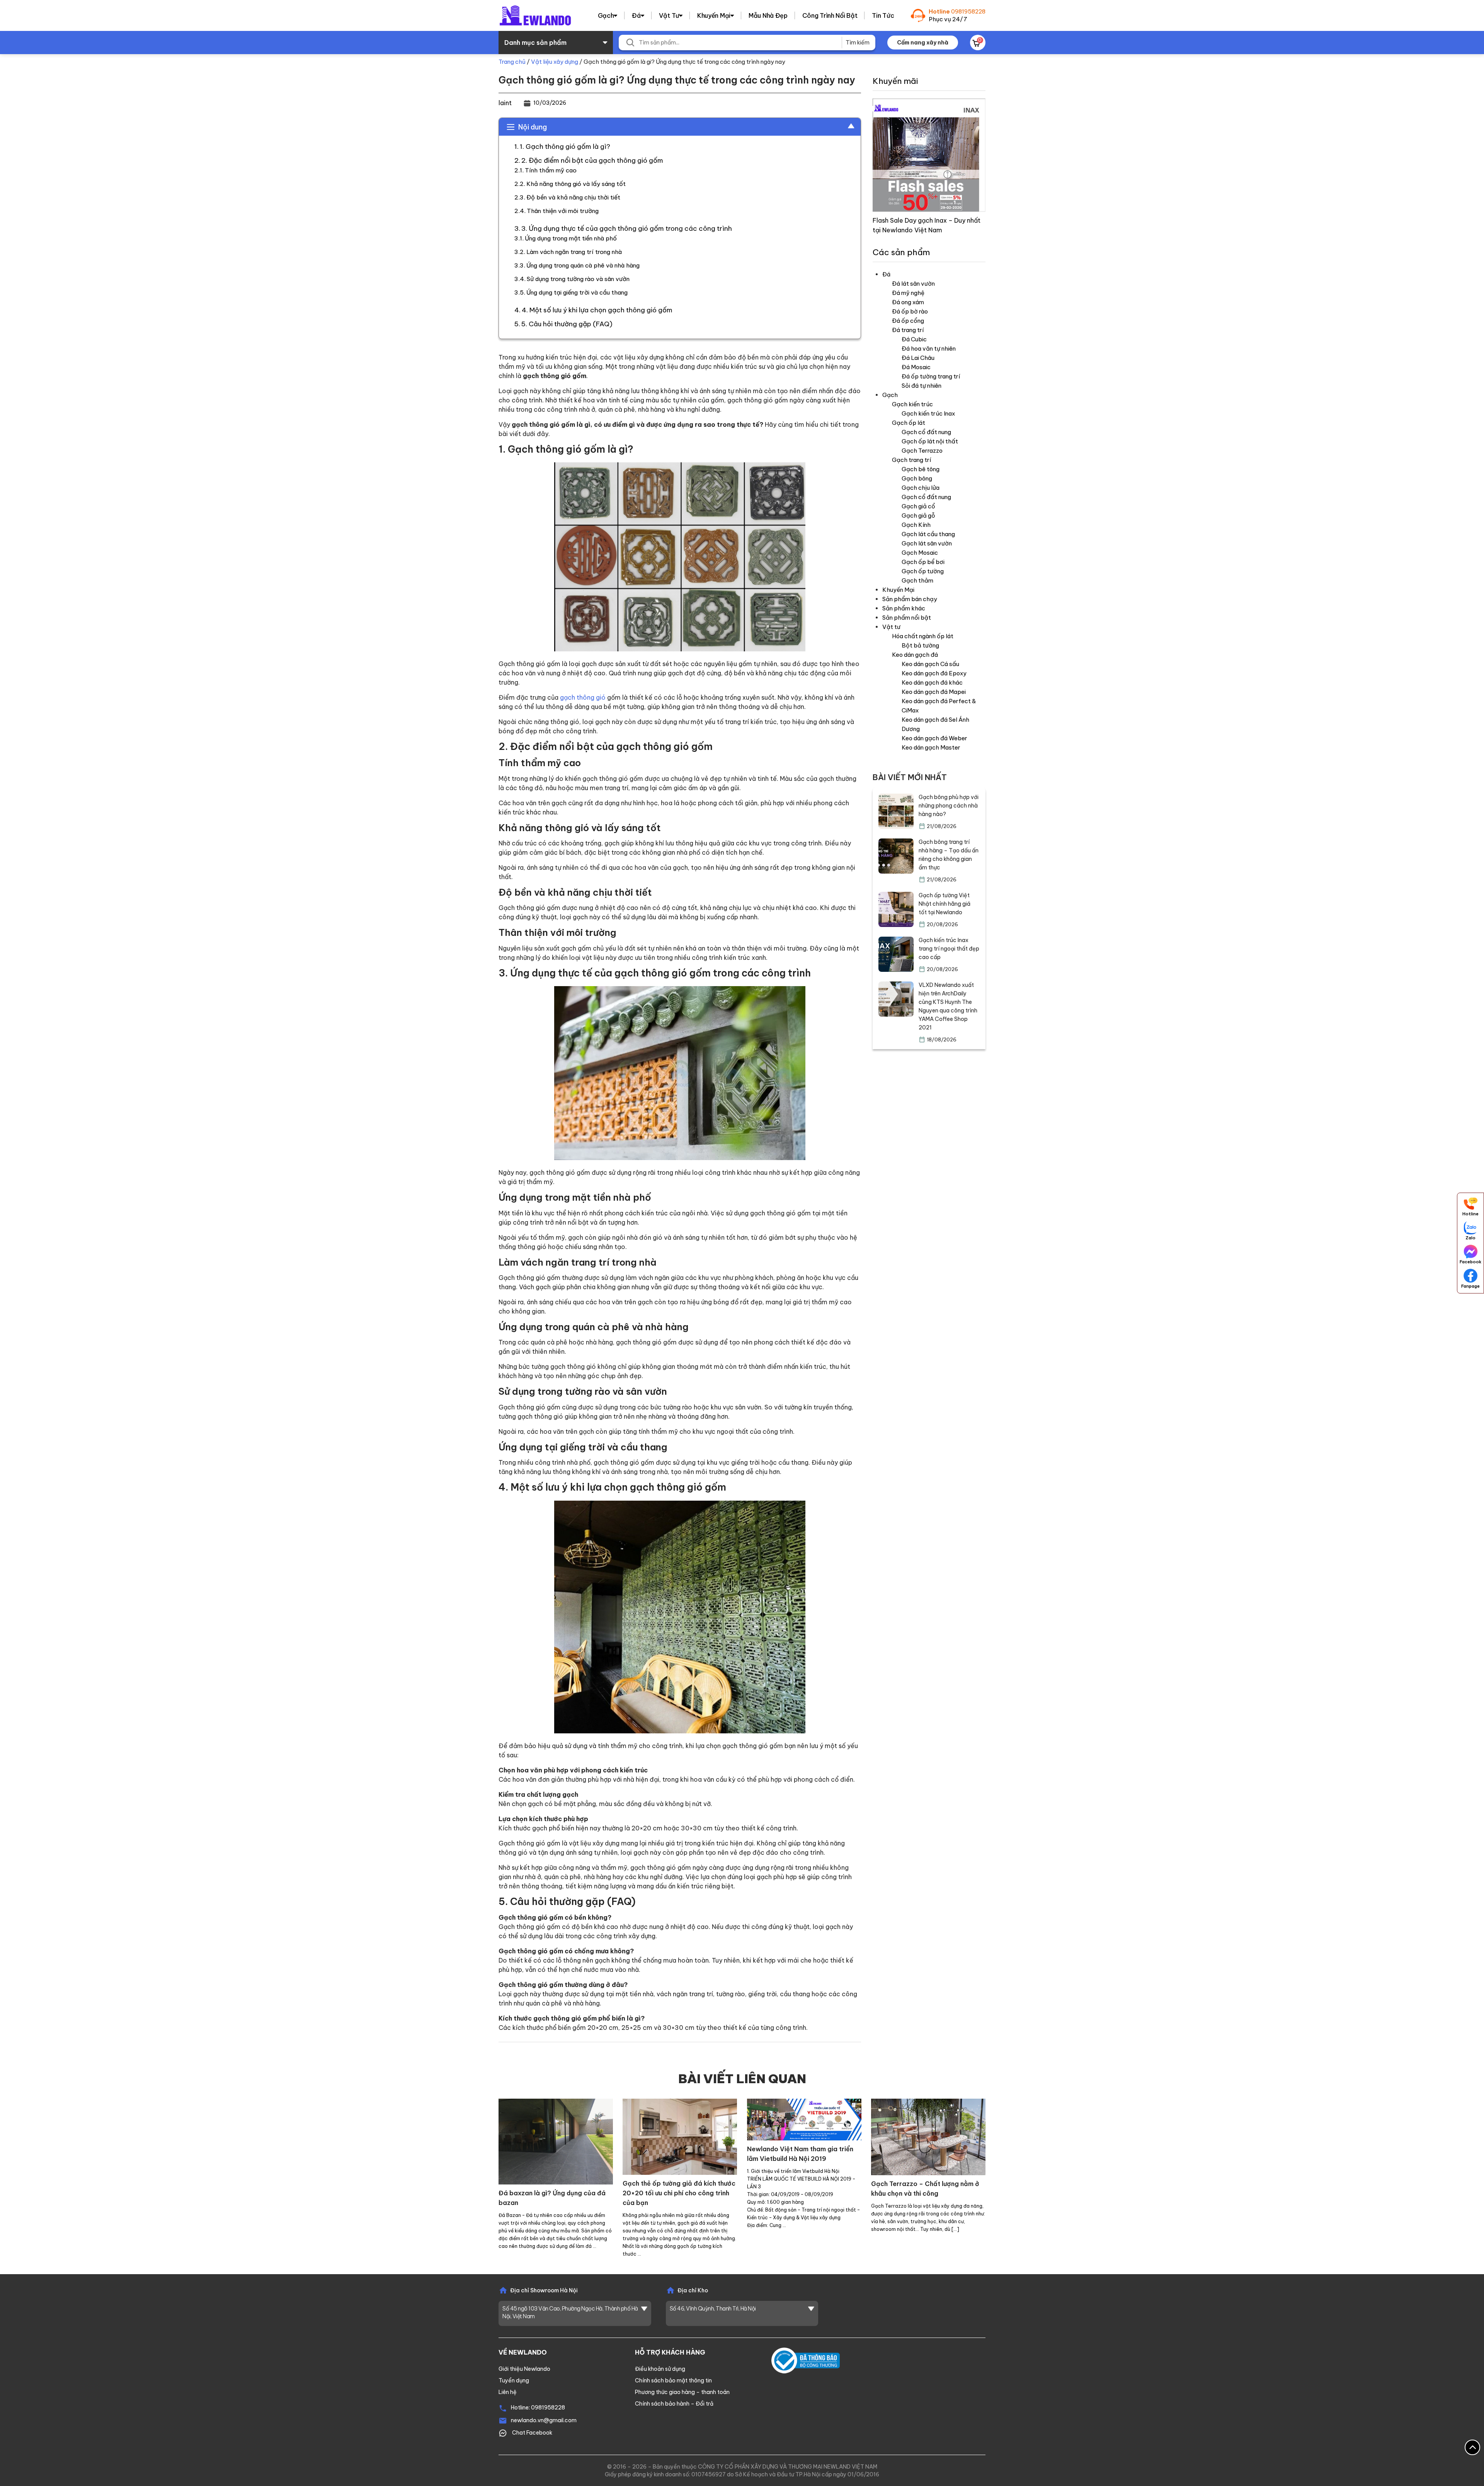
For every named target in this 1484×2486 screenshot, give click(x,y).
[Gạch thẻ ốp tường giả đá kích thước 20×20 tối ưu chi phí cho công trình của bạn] (680, 2136)
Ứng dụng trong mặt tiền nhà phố (571, 238)
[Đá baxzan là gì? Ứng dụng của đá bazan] (556, 2141)
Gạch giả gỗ (918, 515)
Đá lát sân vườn (913, 284)
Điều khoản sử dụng (660, 2369)
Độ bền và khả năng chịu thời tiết (573, 197)
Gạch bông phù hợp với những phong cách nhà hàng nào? (949, 806)
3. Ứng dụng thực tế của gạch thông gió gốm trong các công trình (627, 228)
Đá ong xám (908, 302)
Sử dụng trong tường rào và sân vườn (578, 279)
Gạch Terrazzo (922, 451)
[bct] (806, 2360)
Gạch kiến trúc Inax (928, 413)
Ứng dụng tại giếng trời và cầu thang (577, 292)
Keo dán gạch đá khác (932, 682)
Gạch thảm (917, 580)
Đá (636, 15)
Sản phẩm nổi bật (907, 618)
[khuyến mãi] (929, 154)
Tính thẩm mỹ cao (551, 170)
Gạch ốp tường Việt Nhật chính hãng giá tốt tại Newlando (945, 904)
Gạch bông (917, 478)
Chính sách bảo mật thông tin (673, 2380)
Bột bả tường (920, 645)
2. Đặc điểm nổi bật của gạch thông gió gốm (592, 160)
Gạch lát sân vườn (927, 543)
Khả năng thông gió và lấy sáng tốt (576, 184)
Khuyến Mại (714, 15)
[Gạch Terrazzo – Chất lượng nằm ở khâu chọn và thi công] (928, 2136)
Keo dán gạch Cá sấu (930, 664)
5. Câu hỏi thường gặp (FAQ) (567, 324)
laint (505, 103)
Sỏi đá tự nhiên (922, 386)
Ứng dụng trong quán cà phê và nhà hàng (583, 265)
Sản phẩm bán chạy (910, 599)
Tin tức (883, 15)
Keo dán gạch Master (931, 747)
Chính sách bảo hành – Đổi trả (674, 2404)
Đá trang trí (908, 330)
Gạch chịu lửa (921, 488)
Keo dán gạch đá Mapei (934, 692)
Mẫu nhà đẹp (768, 15)
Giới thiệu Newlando (524, 2369)
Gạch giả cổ (918, 506)
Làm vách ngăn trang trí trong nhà (574, 252)
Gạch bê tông (921, 469)
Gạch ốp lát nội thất (930, 441)
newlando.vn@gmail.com (544, 2420)
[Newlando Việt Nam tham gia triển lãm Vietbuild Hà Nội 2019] (804, 2119)
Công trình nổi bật (830, 15)
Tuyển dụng (514, 2380)
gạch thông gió (583, 697)
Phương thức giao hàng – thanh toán (682, 2392)
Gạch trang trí (911, 460)
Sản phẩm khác (904, 608)
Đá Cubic (914, 339)
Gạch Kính (916, 525)
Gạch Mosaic (920, 553)
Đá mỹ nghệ (908, 293)
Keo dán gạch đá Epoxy (934, 673)
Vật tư (669, 15)
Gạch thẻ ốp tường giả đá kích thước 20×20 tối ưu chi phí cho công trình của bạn (679, 2193)
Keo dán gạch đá (915, 655)
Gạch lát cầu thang (928, 534)
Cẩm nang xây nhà (923, 43)
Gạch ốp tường (923, 571)
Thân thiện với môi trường (563, 211)
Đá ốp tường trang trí (931, 376)
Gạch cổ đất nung (926, 432)
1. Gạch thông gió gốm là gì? (565, 147)
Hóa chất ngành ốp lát (923, 636)
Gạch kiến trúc (912, 404)
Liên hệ (508, 2392)
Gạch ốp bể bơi (923, 562)
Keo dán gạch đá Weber (934, 738)
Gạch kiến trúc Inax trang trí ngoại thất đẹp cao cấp (949, 949)
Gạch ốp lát (909, 423)
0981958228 (968, 11)
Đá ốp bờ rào (910, 311)
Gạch (606, 15)
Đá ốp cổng (908, 321)
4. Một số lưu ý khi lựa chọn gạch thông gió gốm (597, 310)
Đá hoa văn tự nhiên (929, 348)
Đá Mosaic (916, 367)
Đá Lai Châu (918, 358)
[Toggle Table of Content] (847, 126)
